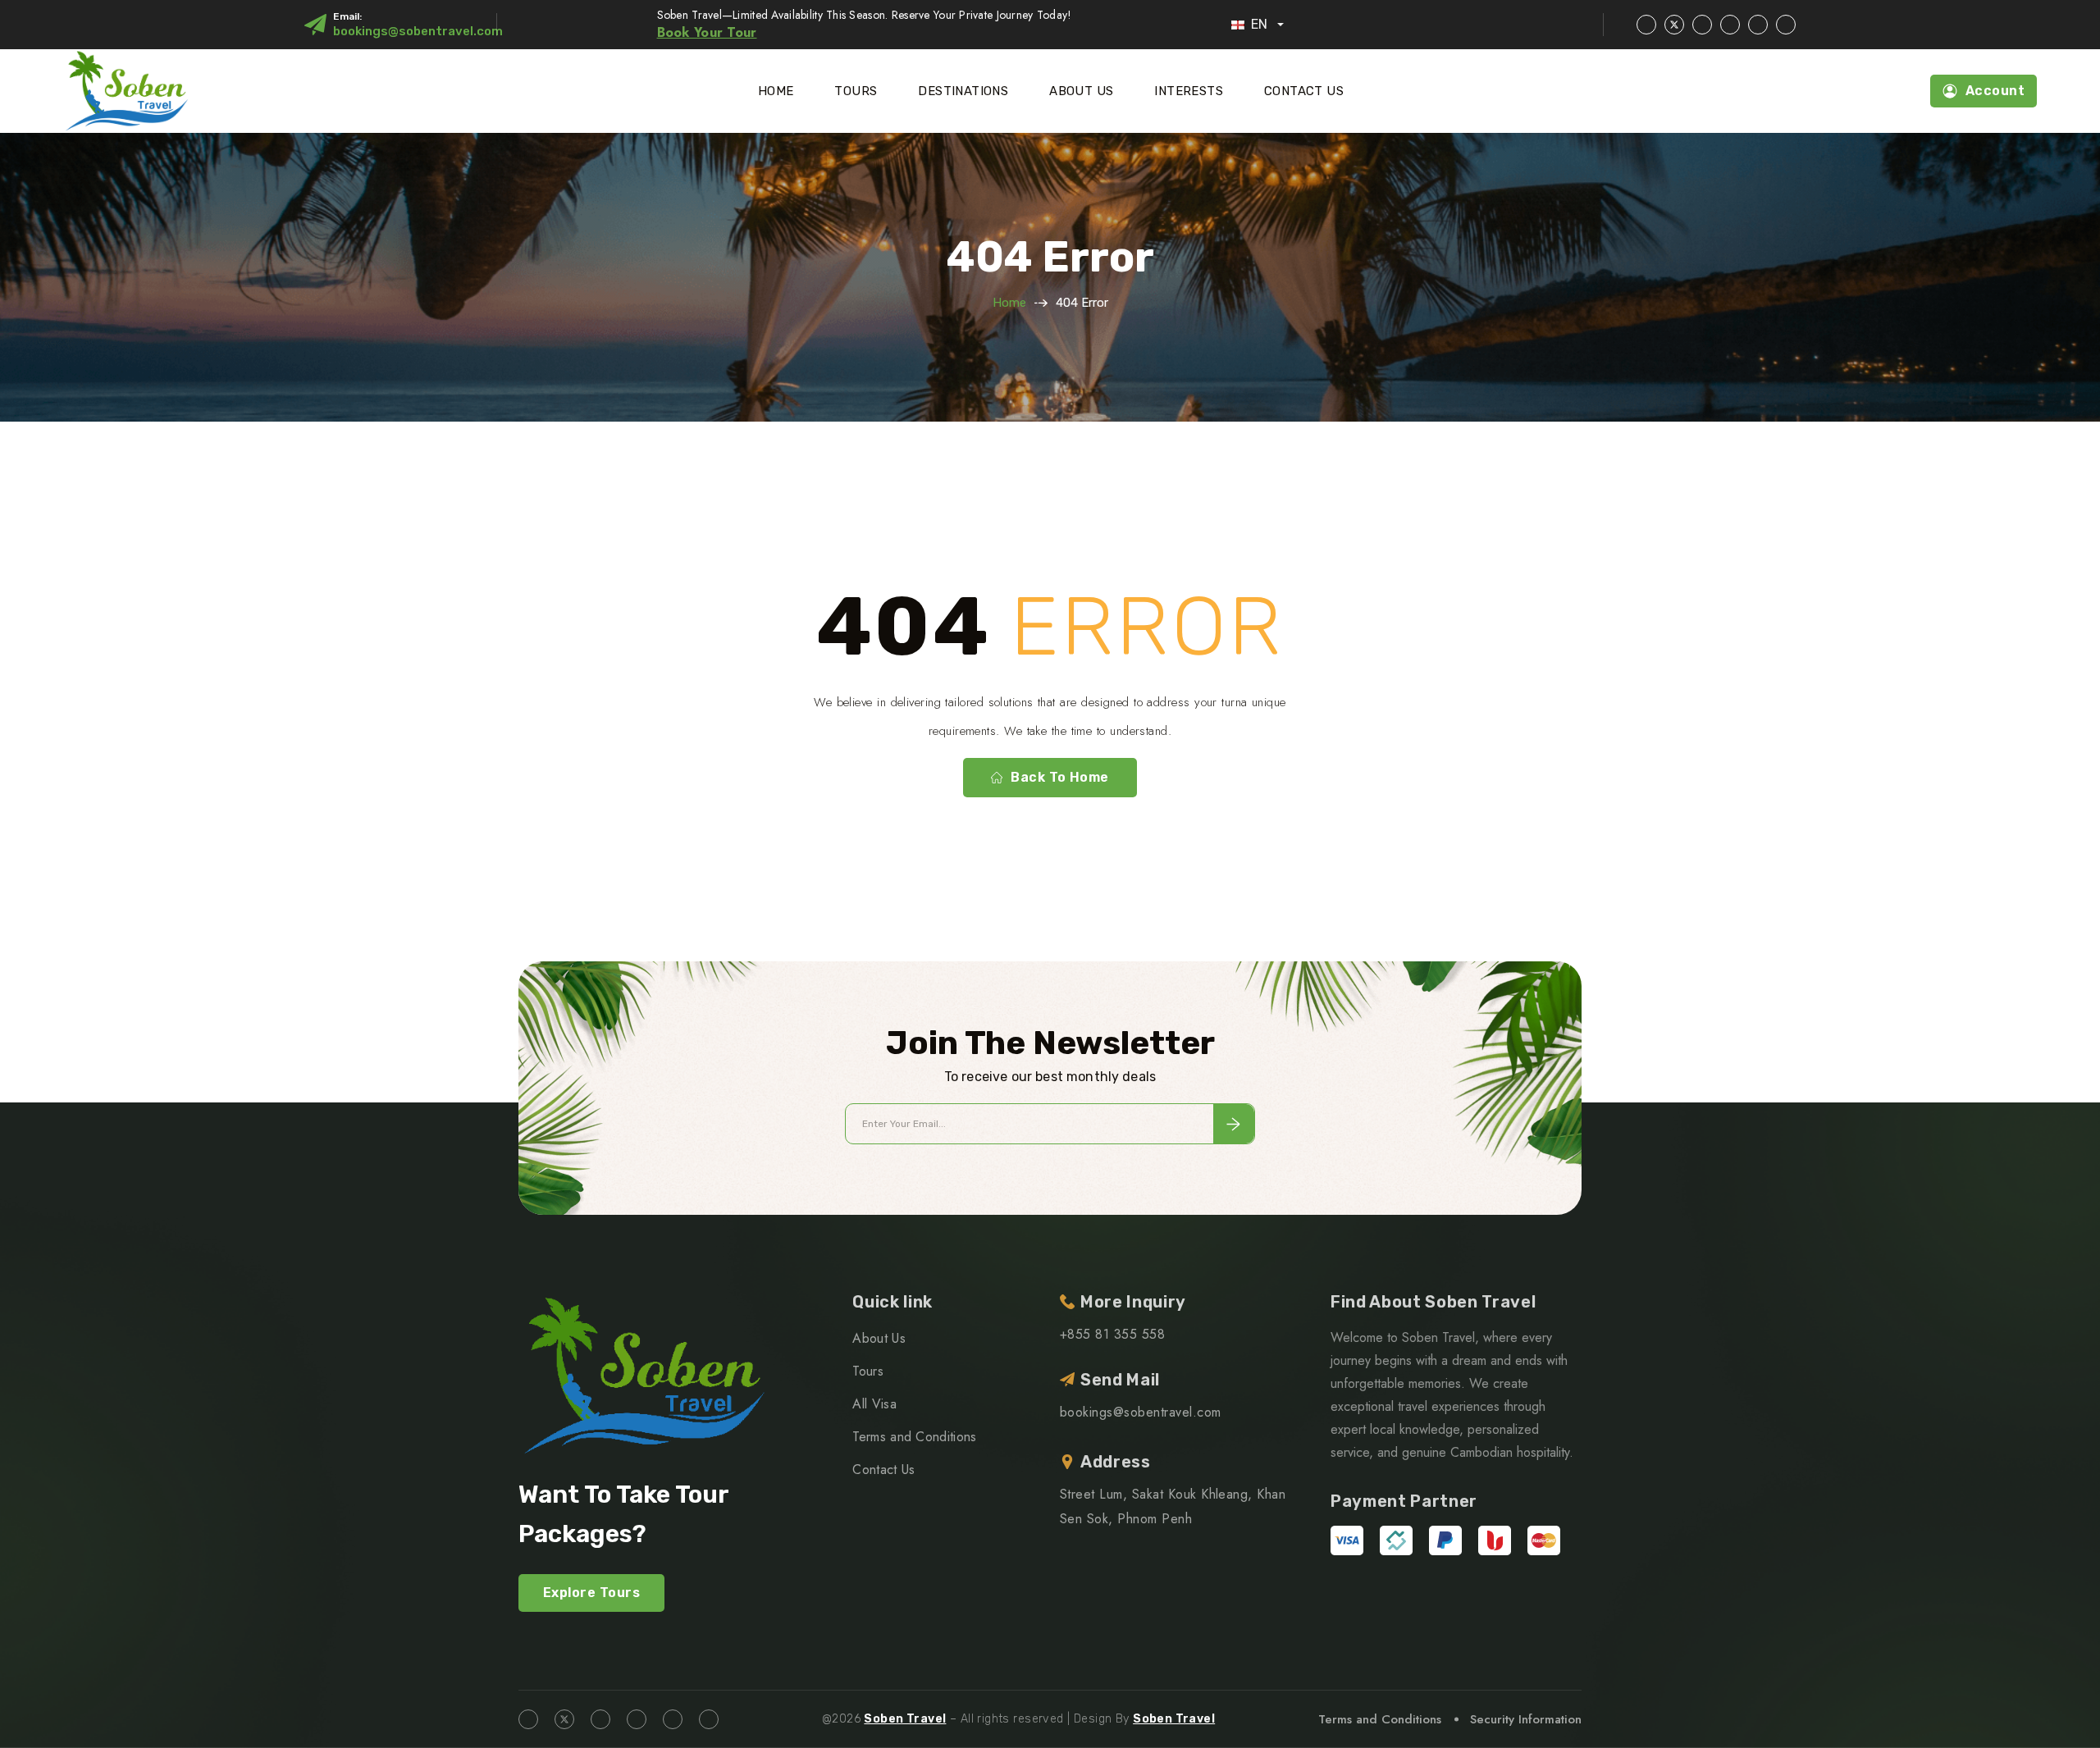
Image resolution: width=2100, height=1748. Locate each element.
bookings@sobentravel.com (418, 31)
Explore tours (591, 1593)
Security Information (1526, 1719)
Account (1995, 91)
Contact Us (1304, 91)
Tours (856, 91)
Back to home (1060, 777)
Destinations (963, 91)
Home (776, 91)
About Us (1081, 91)
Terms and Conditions (914, 1437)
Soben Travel (905, 1719)
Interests (1189, 91)
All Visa (874, 1404)
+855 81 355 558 (1112, 1334)
